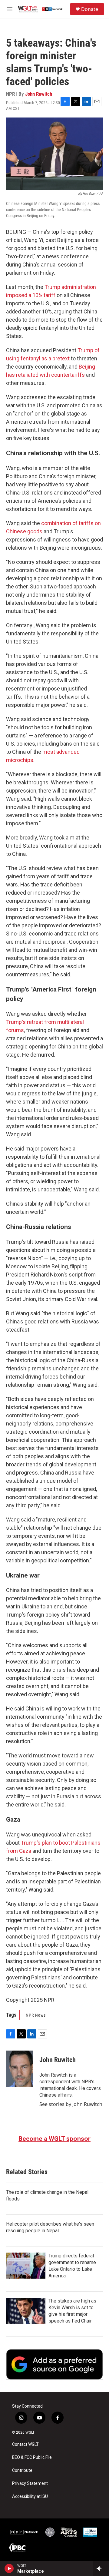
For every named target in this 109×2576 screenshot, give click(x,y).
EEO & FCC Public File (32, 2457)
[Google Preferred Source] (54, 2364)
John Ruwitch (39, 94)
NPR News (36, 2015)
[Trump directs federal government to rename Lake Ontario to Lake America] (26, 2266)
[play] (9, 2568)
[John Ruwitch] (20, 2069)
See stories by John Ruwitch (71, 2104)
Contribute (22, 2470)
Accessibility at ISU (30, 2497)
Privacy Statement (30, 2483)
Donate (90, 9)
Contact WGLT (25, 2444)
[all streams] (101, 2568)
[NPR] (24, 2532)
